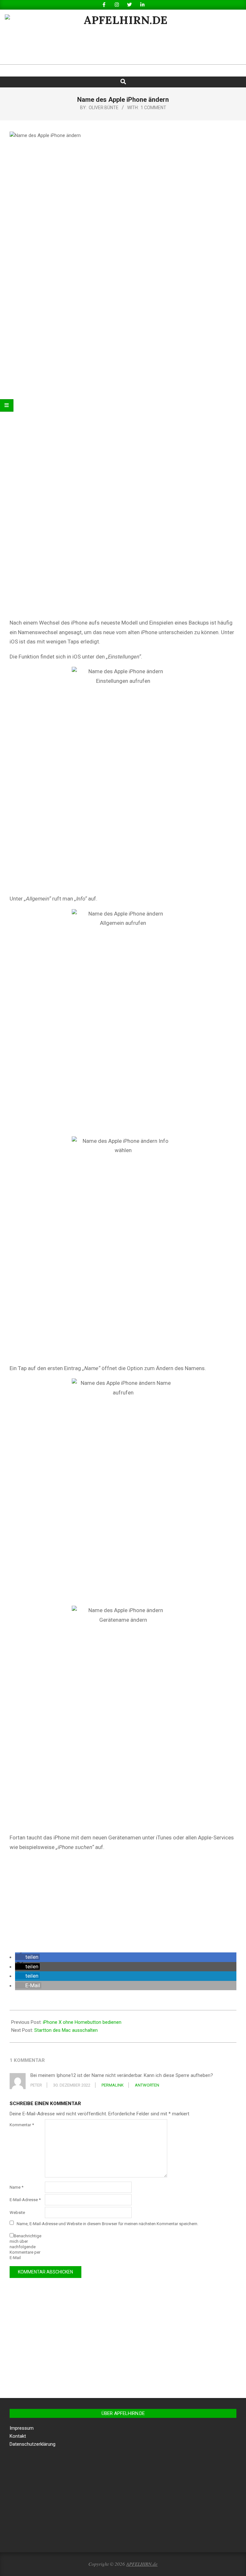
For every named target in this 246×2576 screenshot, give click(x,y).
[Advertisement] (123, 1902)
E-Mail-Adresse (25, 2200)
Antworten (147, 2085)
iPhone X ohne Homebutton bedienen (82, 2022)
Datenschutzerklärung (33, 2444)
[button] (27, 1957)
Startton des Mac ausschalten (66, 2030)
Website (17, 2213)
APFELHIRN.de (142, 2564)
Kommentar (22, 2125)
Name (16, 2187)
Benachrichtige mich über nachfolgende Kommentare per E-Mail (25, 2247)
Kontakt (18, 2436)
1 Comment (153, 108)
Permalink (113, 2085)
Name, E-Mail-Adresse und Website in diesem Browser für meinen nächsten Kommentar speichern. (107, 2223)
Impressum (22, 2428)
